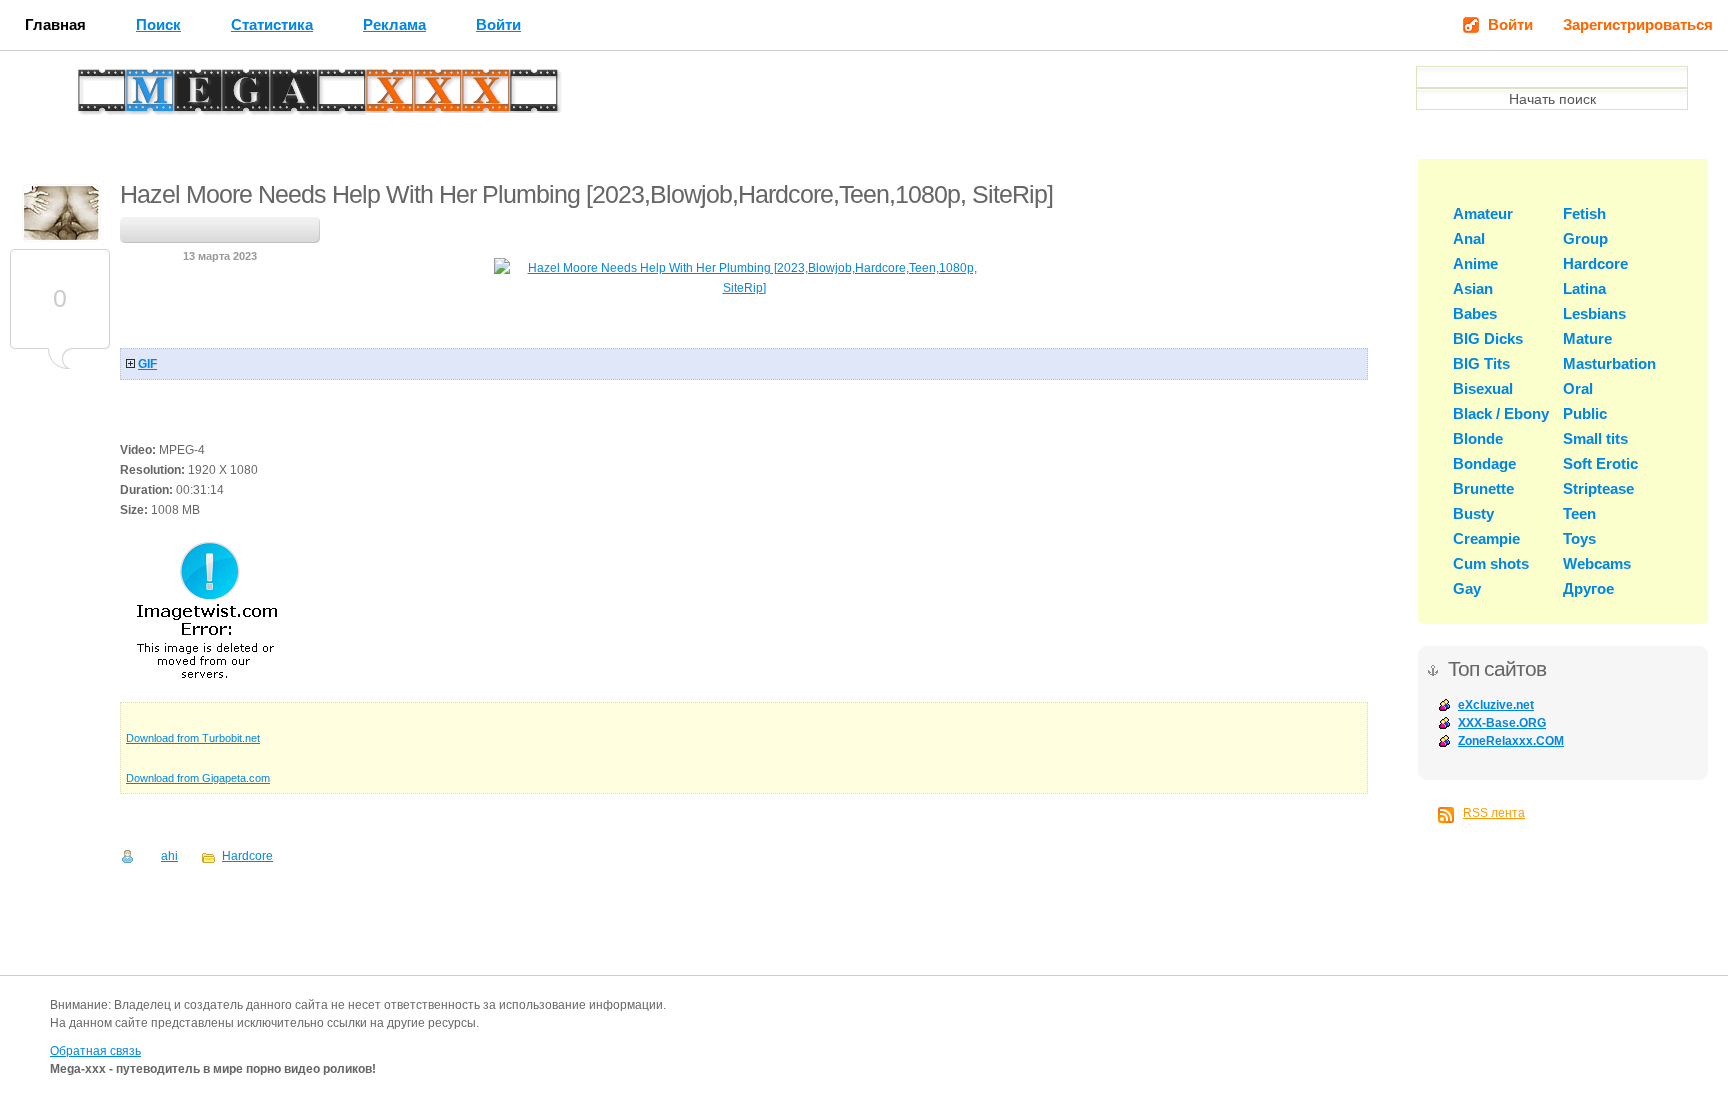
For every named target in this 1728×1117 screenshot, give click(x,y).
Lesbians (1594, 313)
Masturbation (1609, 363)
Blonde (1478, 438)
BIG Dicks (1488, 338)
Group (1585, 238)
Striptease (1598, 488)
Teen (1579, 513)
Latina (1584, 288)
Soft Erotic (1600, 463)
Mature (1587, 338)
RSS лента (1494, 813)
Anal (1469, 238)
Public (1585, 413)
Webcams (1597, 563)
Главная (55, 24)
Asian (1473, 288)
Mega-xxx (146, 96)
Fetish (1584, 213)
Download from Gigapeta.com (198, 778)
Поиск (158, 24)
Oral (1578, 388)
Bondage (1484, 463)
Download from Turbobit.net (193, 738)
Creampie (1486, 538)
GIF (147, 364)
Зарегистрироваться (1638, 24)
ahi (169, 856)
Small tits (1595, 438)
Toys (1579, 538)
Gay (1467, 588)
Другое (1588, 588)
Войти (498, 24)
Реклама (394, 24)
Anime (1475, 263)
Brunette (1483, 488)
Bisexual (1483, 388)
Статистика (272, 24)
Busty (1473, 513)
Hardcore (247, 856)
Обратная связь (95, 1051)
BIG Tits (1481, 363)
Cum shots (1491, 563)
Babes (1475, 313)
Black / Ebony (1501, 413)
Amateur (1483, 213)
